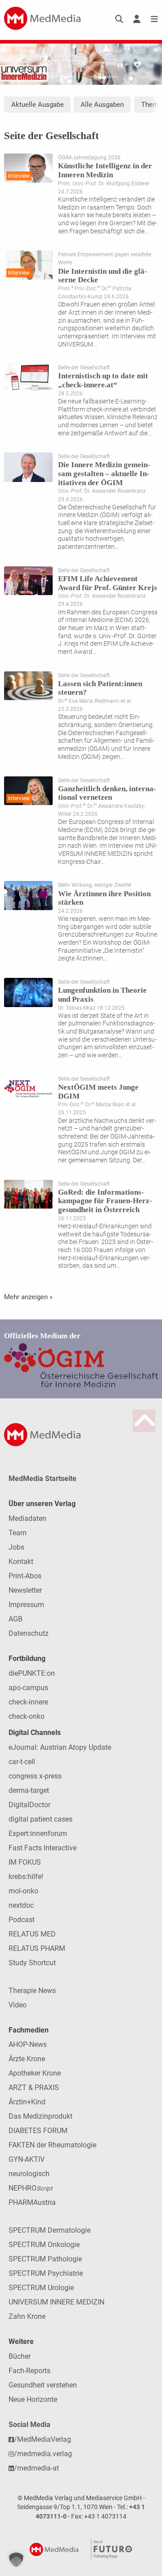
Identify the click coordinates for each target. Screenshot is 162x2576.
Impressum (26, 1605)
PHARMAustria (32, 2202)
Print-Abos (25, 1576)
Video (18, 2005)
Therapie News (32, 1991)
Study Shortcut (32, 1963)
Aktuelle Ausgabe (38, 105)
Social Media (29, 2425)
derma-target (29, 1790)
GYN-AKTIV (27, 2159)
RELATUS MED (32, 1934)
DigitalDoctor (29, 1805)
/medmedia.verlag (43, 2454)
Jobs (16, 1547)
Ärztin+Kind (27, 2102)
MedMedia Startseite (43, 1479)
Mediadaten (27, 1518)
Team (18, 1533)
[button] (16, 2560)
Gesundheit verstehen (43, 2385)
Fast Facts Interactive (43, 1848)
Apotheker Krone (35, 2073)
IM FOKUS (25, 1862)
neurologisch (29, 2174)
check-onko (27, 1716)
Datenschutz (29, 1633)
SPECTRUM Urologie (41, 2288)
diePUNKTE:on (32, 1673)
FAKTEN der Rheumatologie (52, 2145)
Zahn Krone (27, 2316)
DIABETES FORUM (38, 2131)
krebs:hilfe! (26, 1877)
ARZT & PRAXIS (34, 2088)
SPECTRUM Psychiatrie (46, 2273)
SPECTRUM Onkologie (44, 2245)
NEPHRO (30, 2188)
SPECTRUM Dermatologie (49, 2230)
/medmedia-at (36, 2468)
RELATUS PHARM (37, 1948)
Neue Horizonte (33, 2399)
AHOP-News (28, 2044)
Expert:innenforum (38, 1833)
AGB (16, 1619)
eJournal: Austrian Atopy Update (60, 1747)
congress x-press (35, 1776)
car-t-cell (22, 1762)
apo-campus (28, 1688)
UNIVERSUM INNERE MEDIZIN (56, 2302)
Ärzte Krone (27, 2059)
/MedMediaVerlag (43, 2439)
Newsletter (25, 1590)
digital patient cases (40, 1819)
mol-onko (23, 1891)
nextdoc (21, 1905)
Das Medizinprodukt (40, 2116)
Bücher (20, 2356)
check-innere (28, 1702)
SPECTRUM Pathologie (45, 2259)
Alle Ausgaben (102, 105)
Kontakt (21, 1562)
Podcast (22, 1920)
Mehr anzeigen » (28, 1297)
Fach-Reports (29, 2371)
